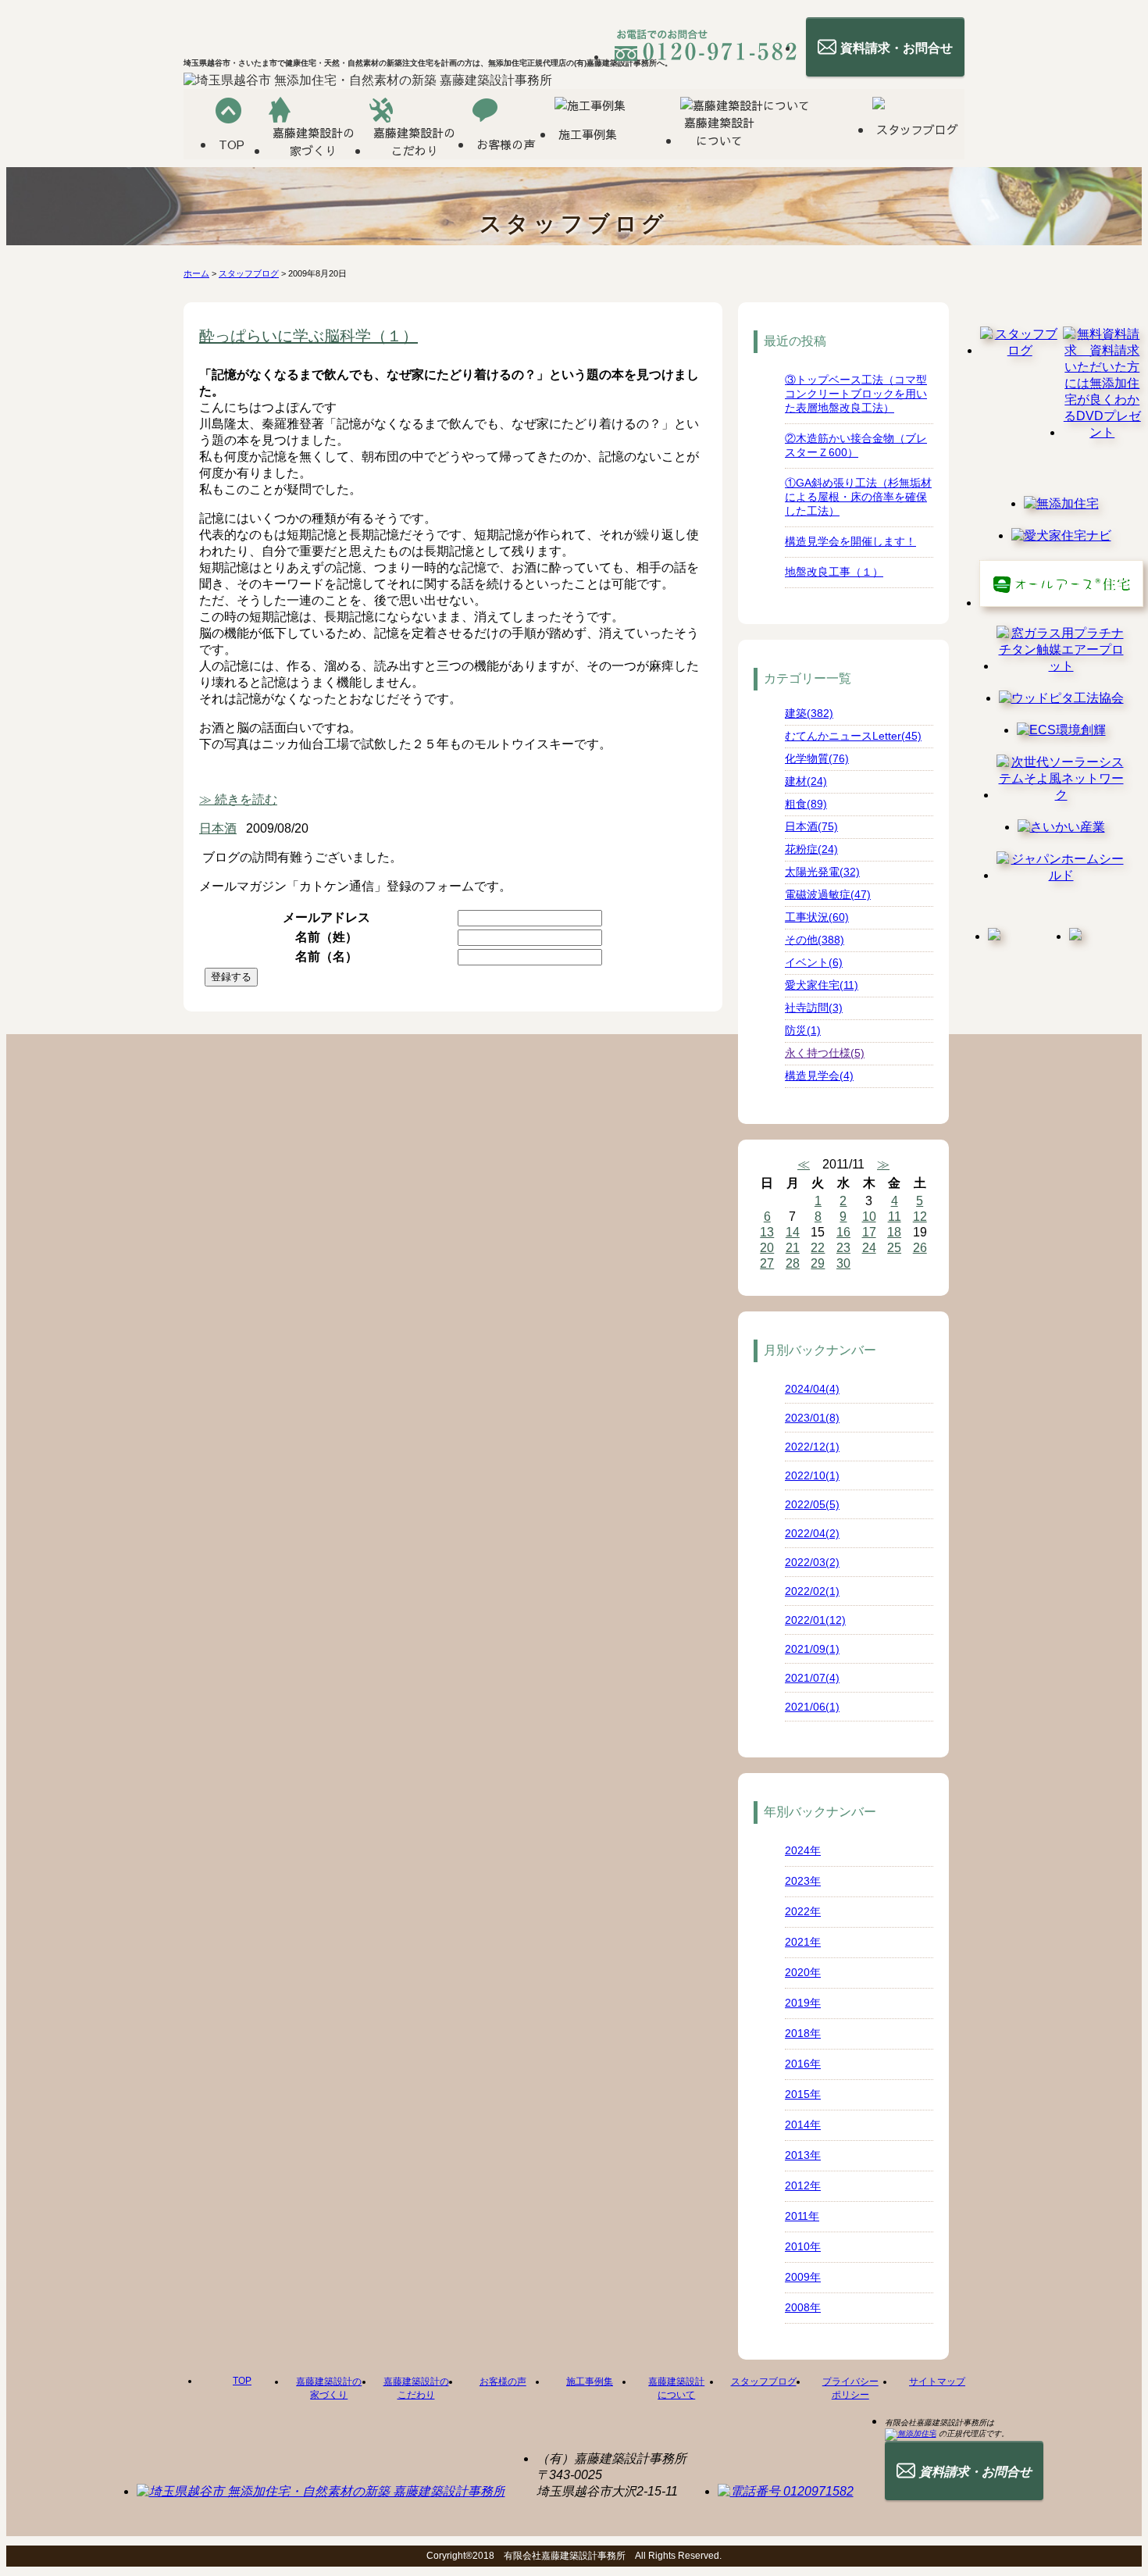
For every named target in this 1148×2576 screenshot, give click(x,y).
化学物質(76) (817, 758)
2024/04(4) (812, 1389)
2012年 (803, 2185)
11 (895, 1217)
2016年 (803, 2064)
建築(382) (809, 713)
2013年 (803, 2155)
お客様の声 (503, 2382)
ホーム (196, 273)
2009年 (803, 2277)
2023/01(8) (812, 1418)
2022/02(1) (812, 1591)
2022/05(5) (812, 1504)
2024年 (803, 1850)
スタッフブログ (249, 273)
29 (818, 1263)
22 (818, 1248)
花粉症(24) (811, 849)
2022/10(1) (812, 1475)
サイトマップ (937, 2382)
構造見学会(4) (819, 1076)
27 (767, 1263)
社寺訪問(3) (814, 1008)
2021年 (803, 1942)
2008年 (803, 2307)
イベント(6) (814, 962)
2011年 (802, 2216)
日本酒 (218, 828)
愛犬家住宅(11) (822, 985)
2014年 (803, 2125)
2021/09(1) (812, 1649)
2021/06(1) (812, 1707)
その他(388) (815, 940)
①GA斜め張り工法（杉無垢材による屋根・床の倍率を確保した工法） (858, 497)
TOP (242, 2381)
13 (767, 1232)
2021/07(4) (812, 1678)
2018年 (803, 2033)
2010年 (803, 2246)
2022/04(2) (812, 1533)
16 (843, 1232)
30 (843, 1263)
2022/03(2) (812, 1562)
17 (869, 1232)
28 (793, 1263)
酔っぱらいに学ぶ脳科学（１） (308, 336)
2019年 (803, 2003)
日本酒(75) (811, 826)
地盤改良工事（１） (834, 572)
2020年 (803, 1972)
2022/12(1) (812, 1447)
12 (920, 1217)
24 (869, 1248)
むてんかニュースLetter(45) (853, 736)
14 (793, 1232)
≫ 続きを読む (238, 799)
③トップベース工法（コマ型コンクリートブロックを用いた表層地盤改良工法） (856, 394)
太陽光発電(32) (822, 872)
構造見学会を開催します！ (850, 541)
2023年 (803, 1881)
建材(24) (806, 781)
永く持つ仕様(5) (825, 1053)
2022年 (803, 1911)
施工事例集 (590, 2382)
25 (894, 1248)
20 (767, 1248)
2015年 (803, 2094)
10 (869, 1217)
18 (894, 1232)
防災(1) (803, 1030)
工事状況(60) (817, 917)
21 (793, 1248)
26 (920, 1248)
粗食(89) (806, 804)
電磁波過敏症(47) (828, 894)
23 (843, 1248)
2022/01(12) (815, 1620)
